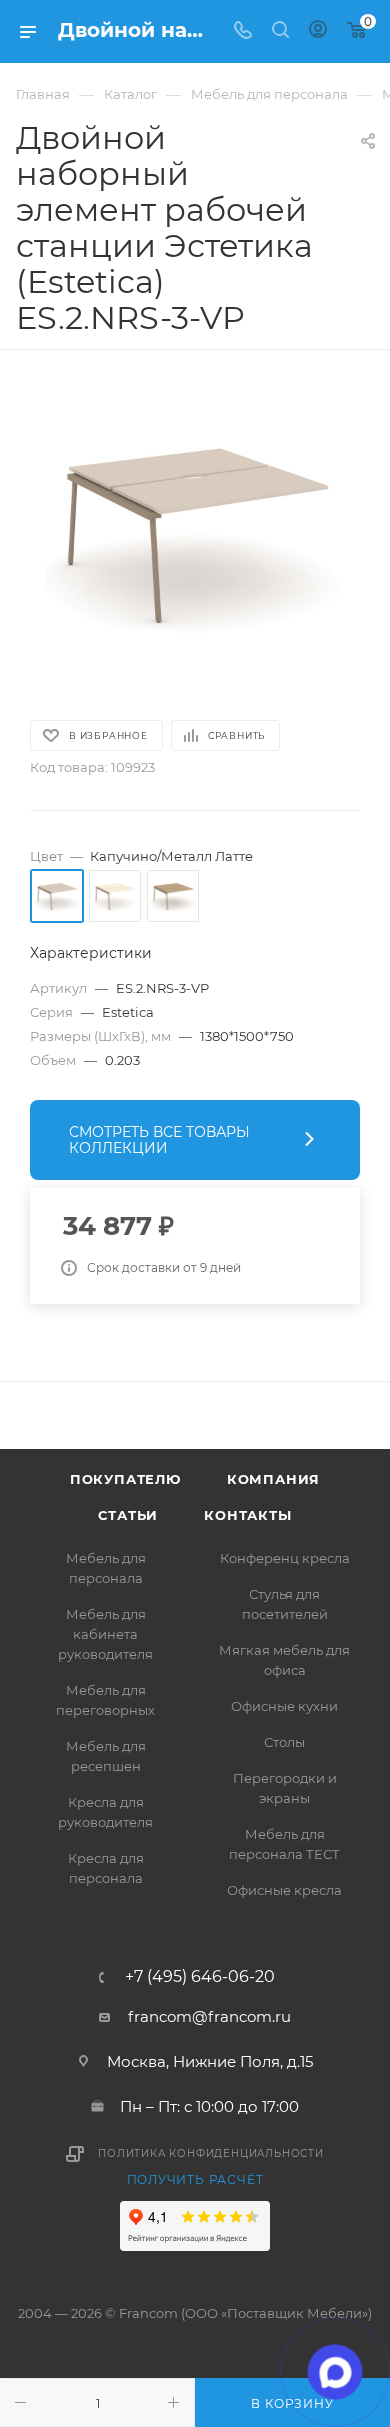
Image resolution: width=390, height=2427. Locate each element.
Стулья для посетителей (285, 1604)
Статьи (128, 1515)
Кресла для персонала (106, 1868)
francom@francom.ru (209, 2016)
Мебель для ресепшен (106, 1756)
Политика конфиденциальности (211, 2153)
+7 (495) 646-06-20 (200, 1977)
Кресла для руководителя (105, 1812)
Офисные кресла (284, 1890)
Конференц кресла (285, 1558)
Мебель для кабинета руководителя (105, 1634)
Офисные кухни (284, 1706)
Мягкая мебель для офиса (284, 1660)
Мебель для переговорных (105, 1700)
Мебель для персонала (106, 1568)
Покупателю (125, 1479)
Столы (284, 1742)
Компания (273, 1479)
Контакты (247, 1515)
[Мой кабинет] (318, 31)
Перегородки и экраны (285, 1788)
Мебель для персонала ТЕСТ (284, 1844)
